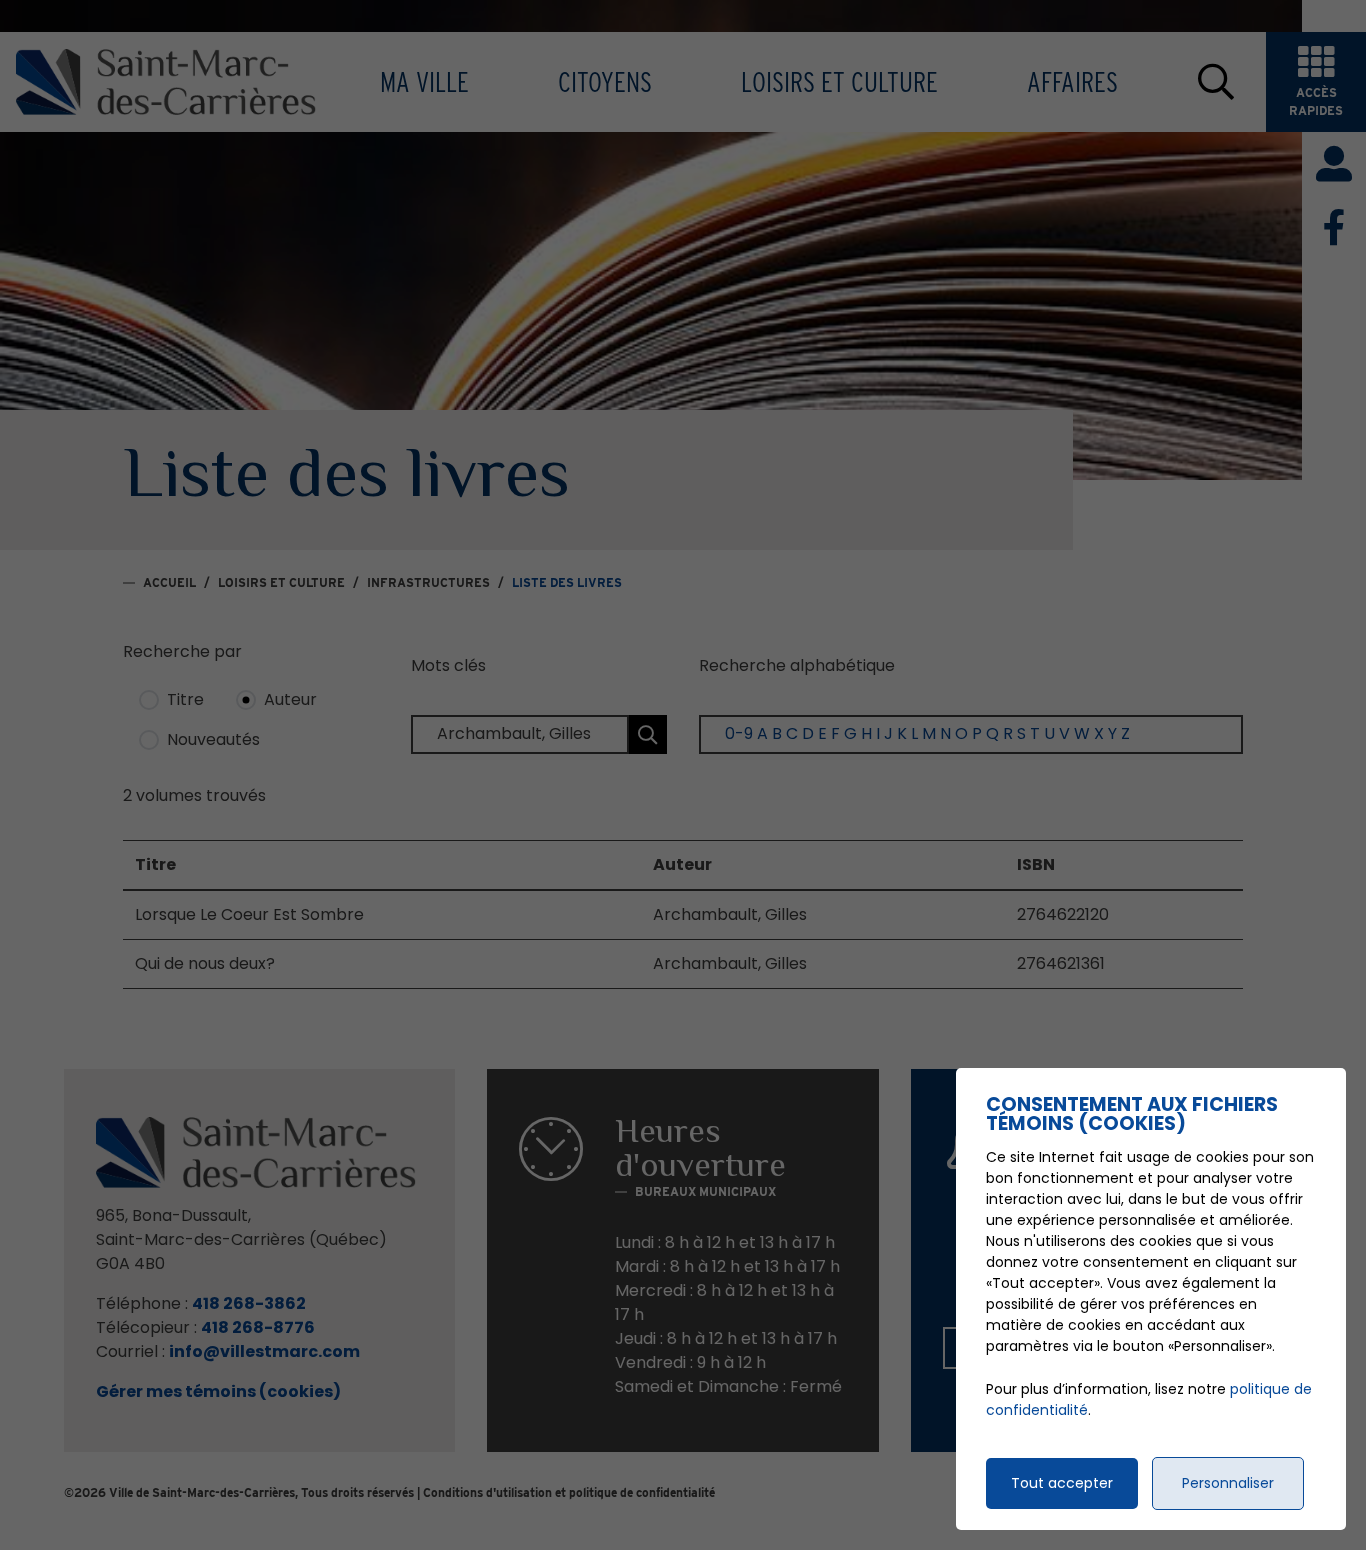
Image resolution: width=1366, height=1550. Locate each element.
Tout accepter (1062, 1483)
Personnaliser (1228, 1483)
